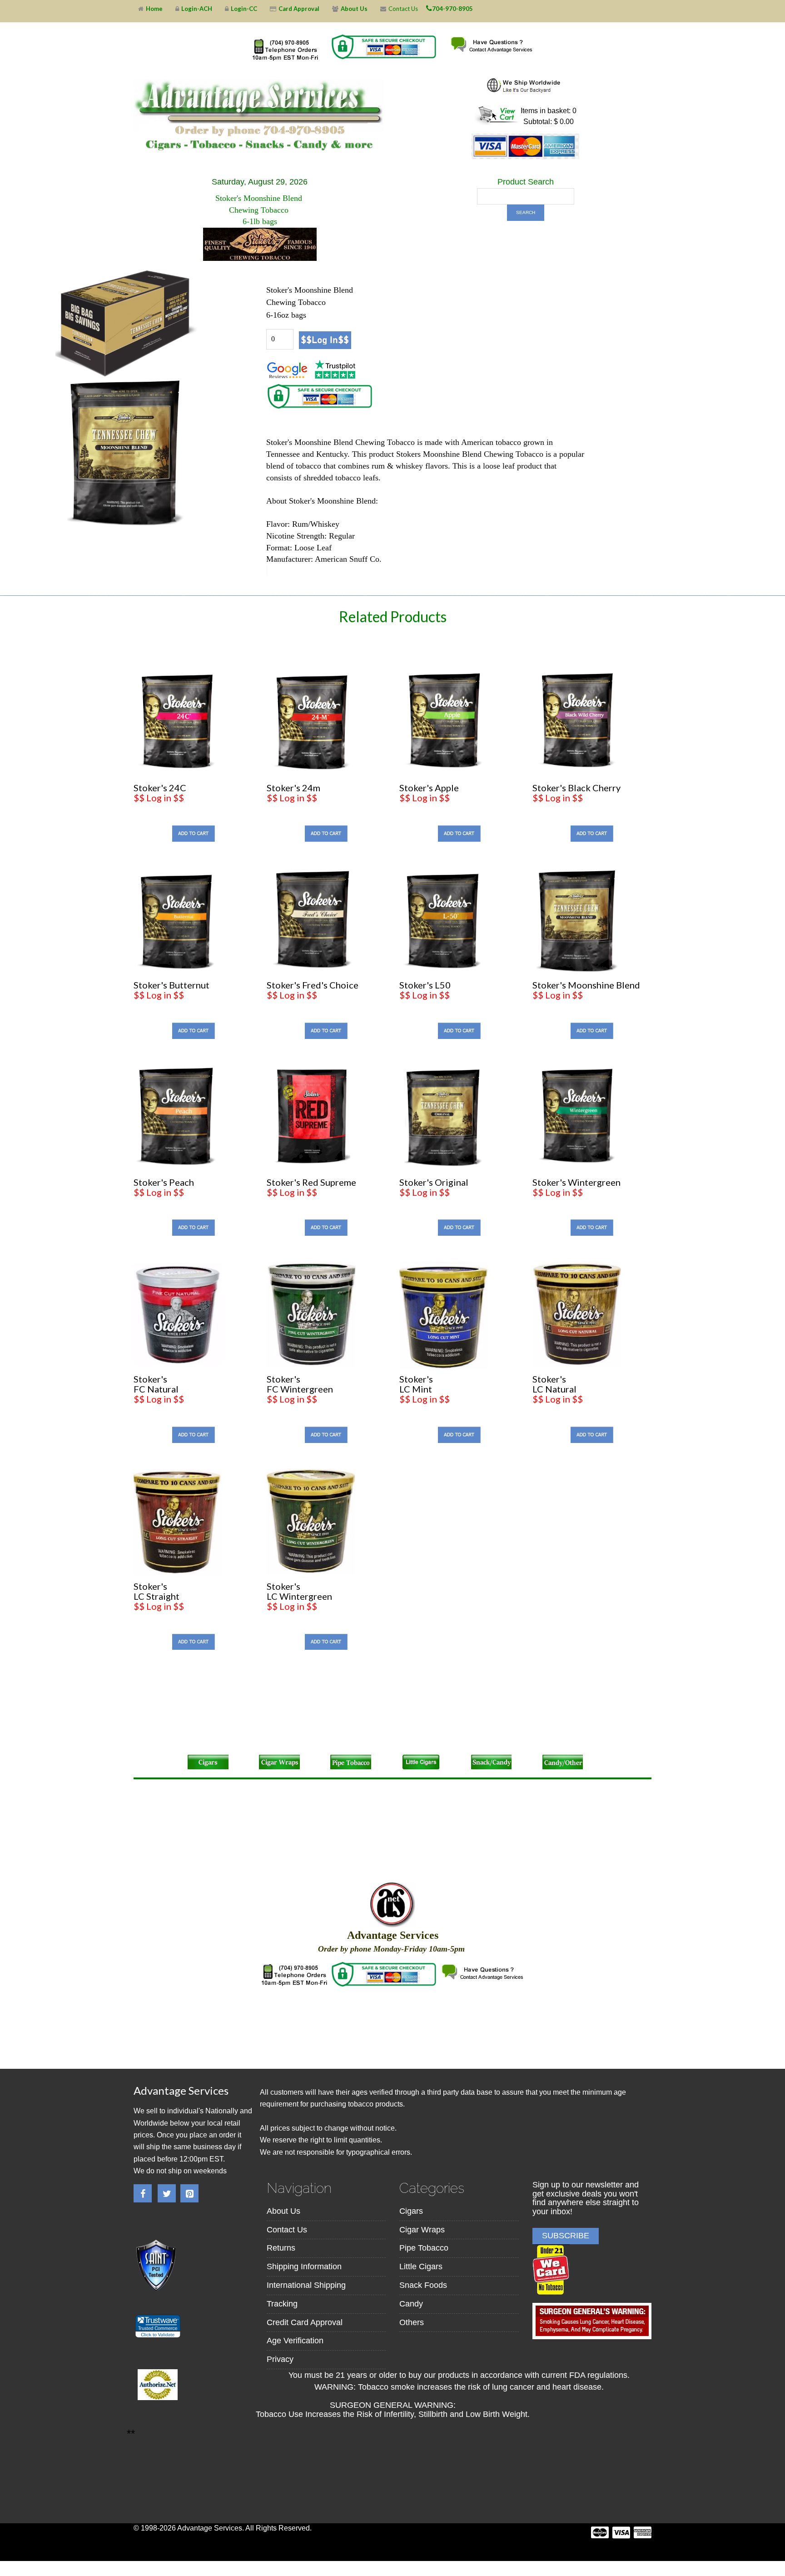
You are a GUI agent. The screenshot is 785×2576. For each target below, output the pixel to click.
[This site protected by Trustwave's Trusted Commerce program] (157, 2326)
